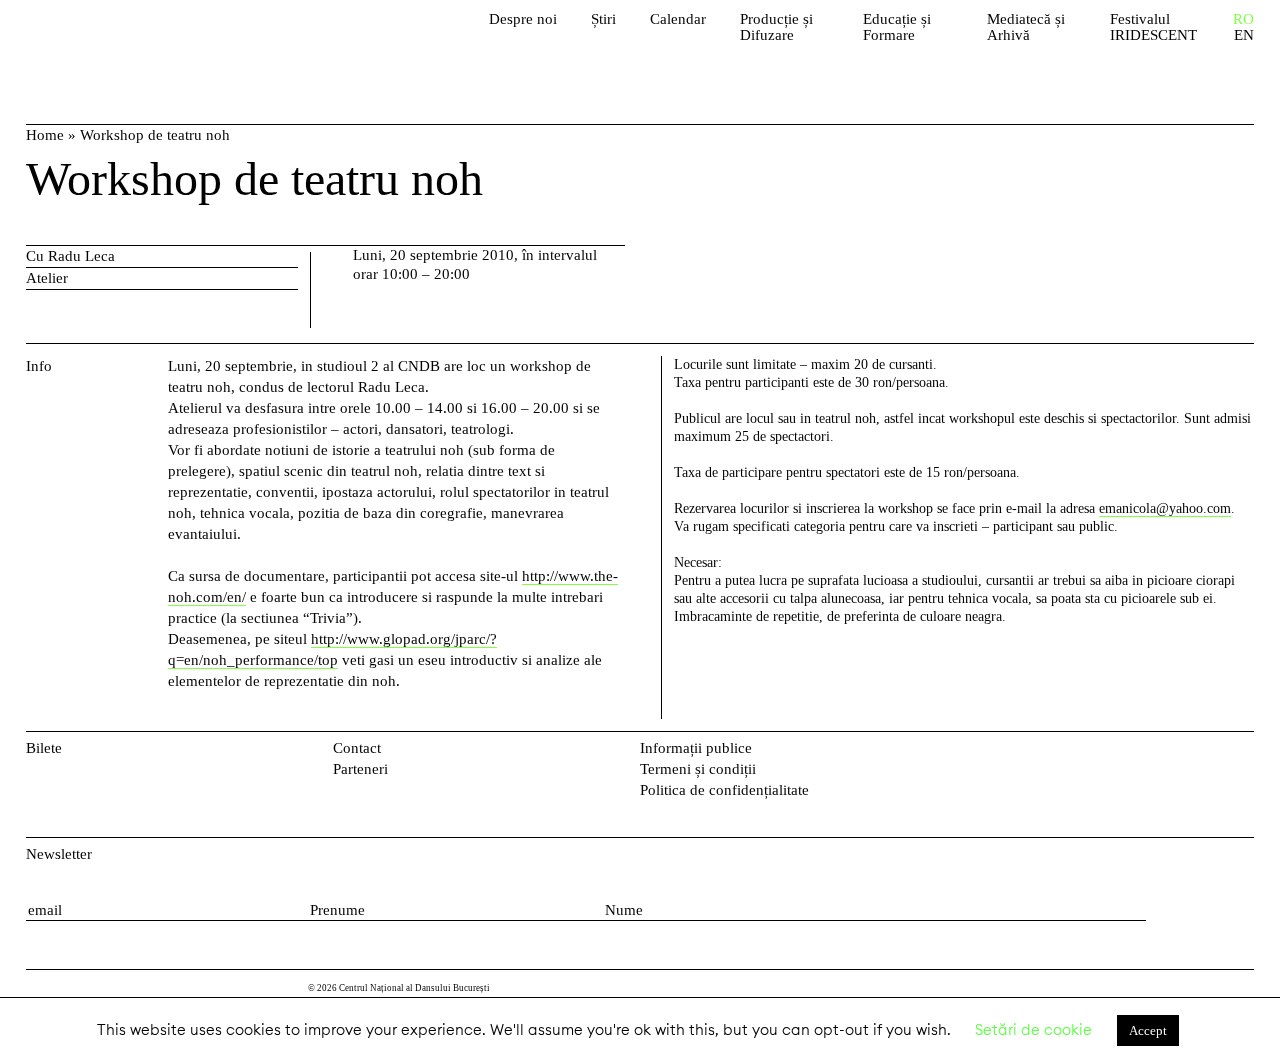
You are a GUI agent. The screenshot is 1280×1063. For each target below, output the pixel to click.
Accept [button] (1148, 1030)
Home (45, 135)
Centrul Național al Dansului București (141, 39)
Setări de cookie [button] (1033, 1029)
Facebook (1211, 752)
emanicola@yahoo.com (1165, 508)
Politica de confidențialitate (724, 790)
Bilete (44, 748)
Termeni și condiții (698, 769)
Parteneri (360, 769)
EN (1244, 35)
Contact (357, 748)
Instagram (1243, 752)
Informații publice (696, 748)
